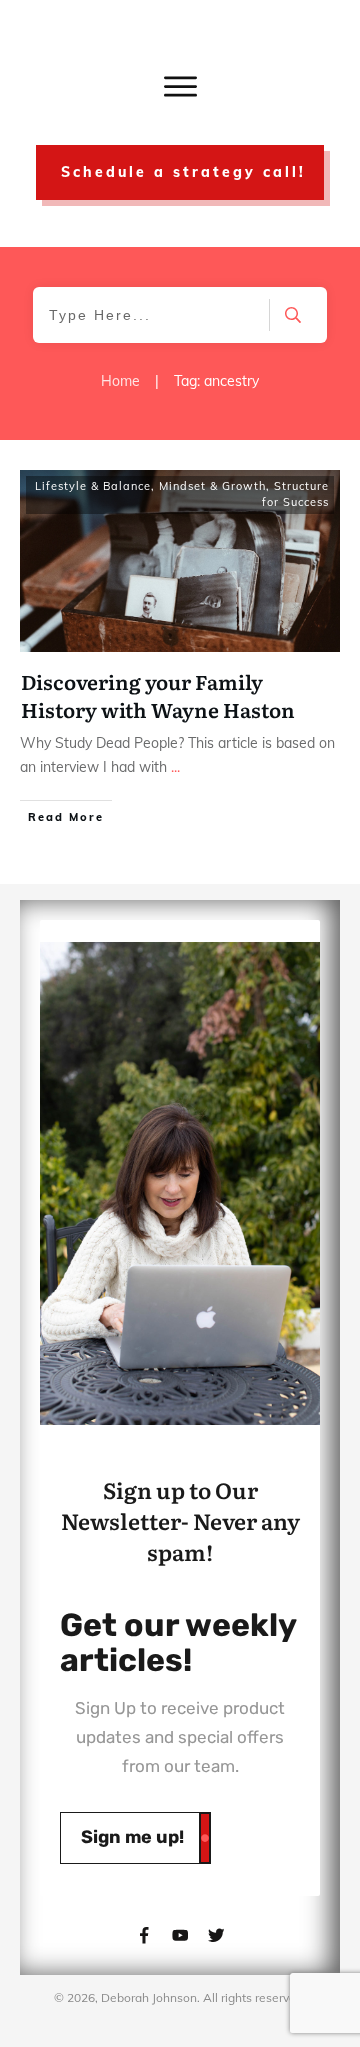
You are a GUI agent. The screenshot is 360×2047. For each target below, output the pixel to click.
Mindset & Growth (212, 486)
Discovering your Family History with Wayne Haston (158, 695)
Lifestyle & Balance (93, 486)
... (175, 767)
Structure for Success (295, 494)
